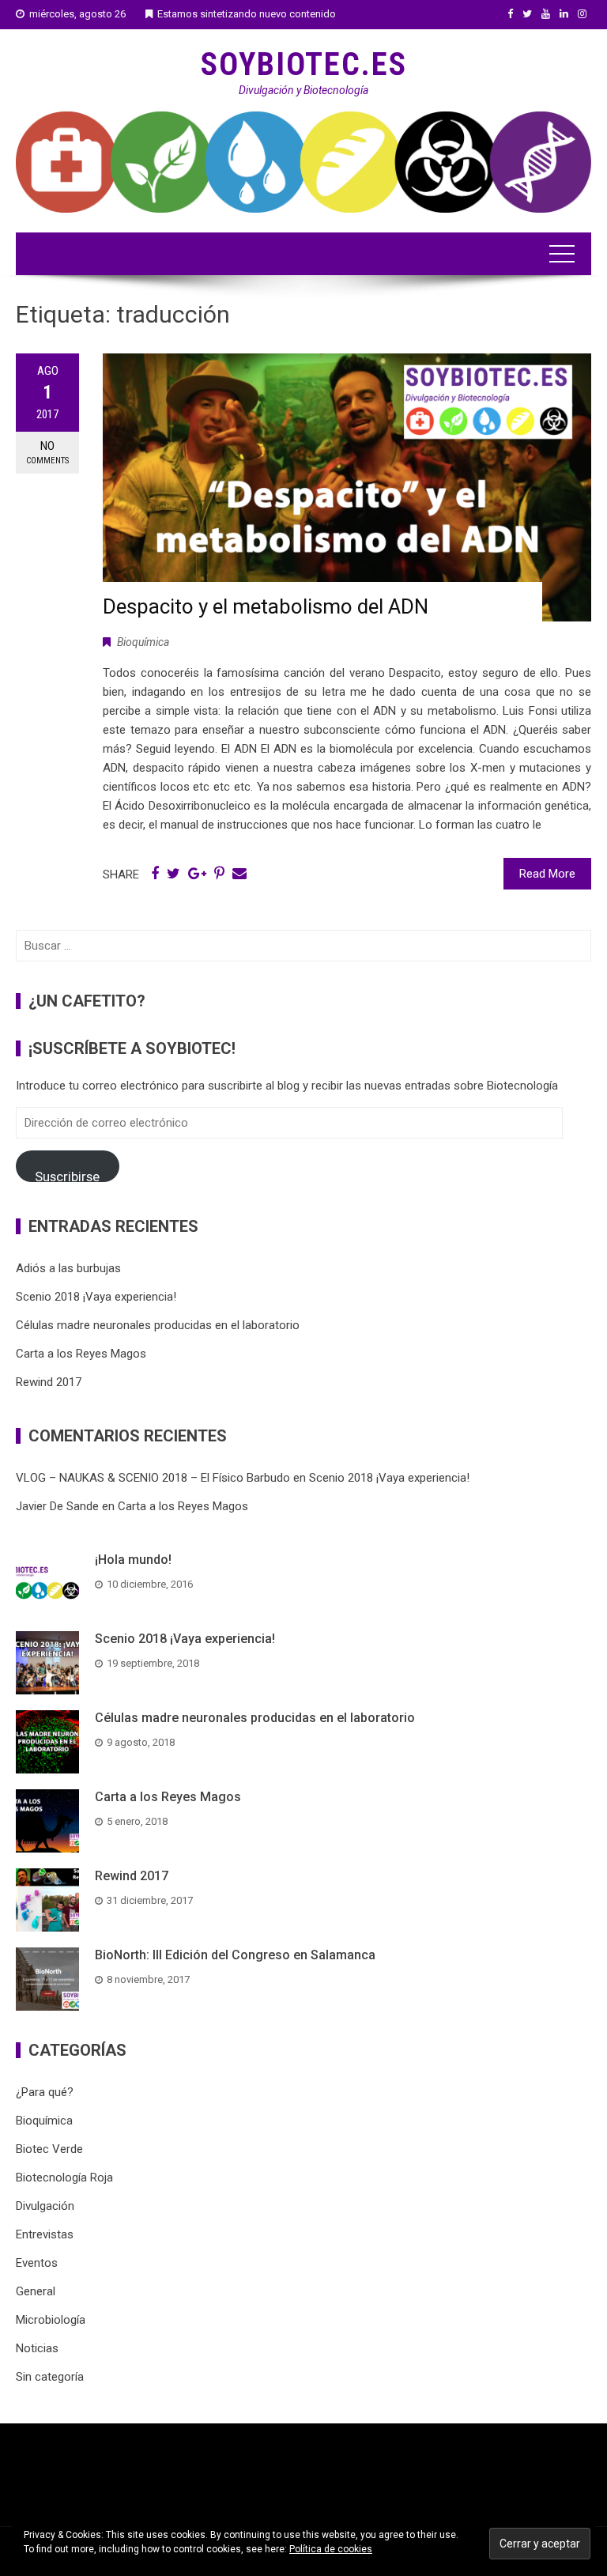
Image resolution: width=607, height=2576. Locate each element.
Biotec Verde (49, 2149)
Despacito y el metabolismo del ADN (266, 606)
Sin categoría (50, 2377)
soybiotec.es (304, 64)
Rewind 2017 (49, 1382)
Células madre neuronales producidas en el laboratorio (158, 1325)
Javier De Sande (57, 1506)
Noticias (37, 2348)
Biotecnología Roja (64, 2178)
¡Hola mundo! (133, 1560)
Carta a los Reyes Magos (81, 1354)
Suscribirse (67, 1175)
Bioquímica (143, 642)
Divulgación (45, 2206)
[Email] (239, 874)
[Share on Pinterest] (219, 874)
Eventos (37, 2263)
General (36, 2291)
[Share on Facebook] (155, 874)
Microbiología (51, 2320)
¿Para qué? (45, 2092)
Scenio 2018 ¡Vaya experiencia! (96, 1297)
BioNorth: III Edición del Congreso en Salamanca (235, 1955)
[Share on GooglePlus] (197, 874)
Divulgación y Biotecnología (303, 90)
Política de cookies (331, 2549)
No (47, 452)
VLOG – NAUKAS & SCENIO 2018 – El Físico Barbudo (153, 1478)
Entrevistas (45, 2234)
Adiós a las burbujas (68, 1268)
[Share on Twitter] (173, 874)
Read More (547, 874)
